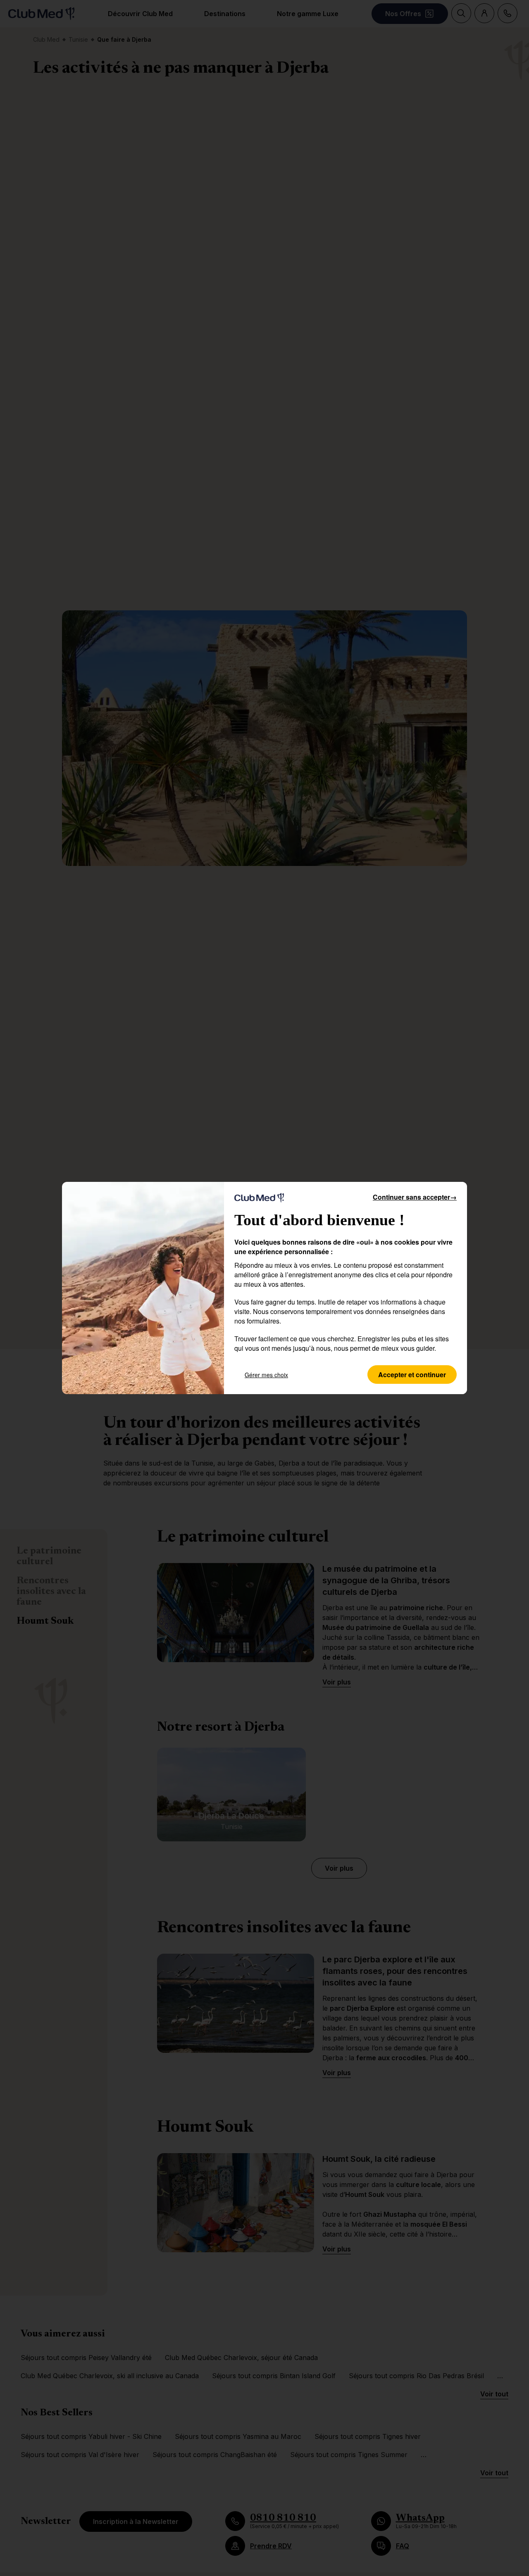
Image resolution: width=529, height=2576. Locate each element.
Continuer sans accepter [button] (415, 1197)
